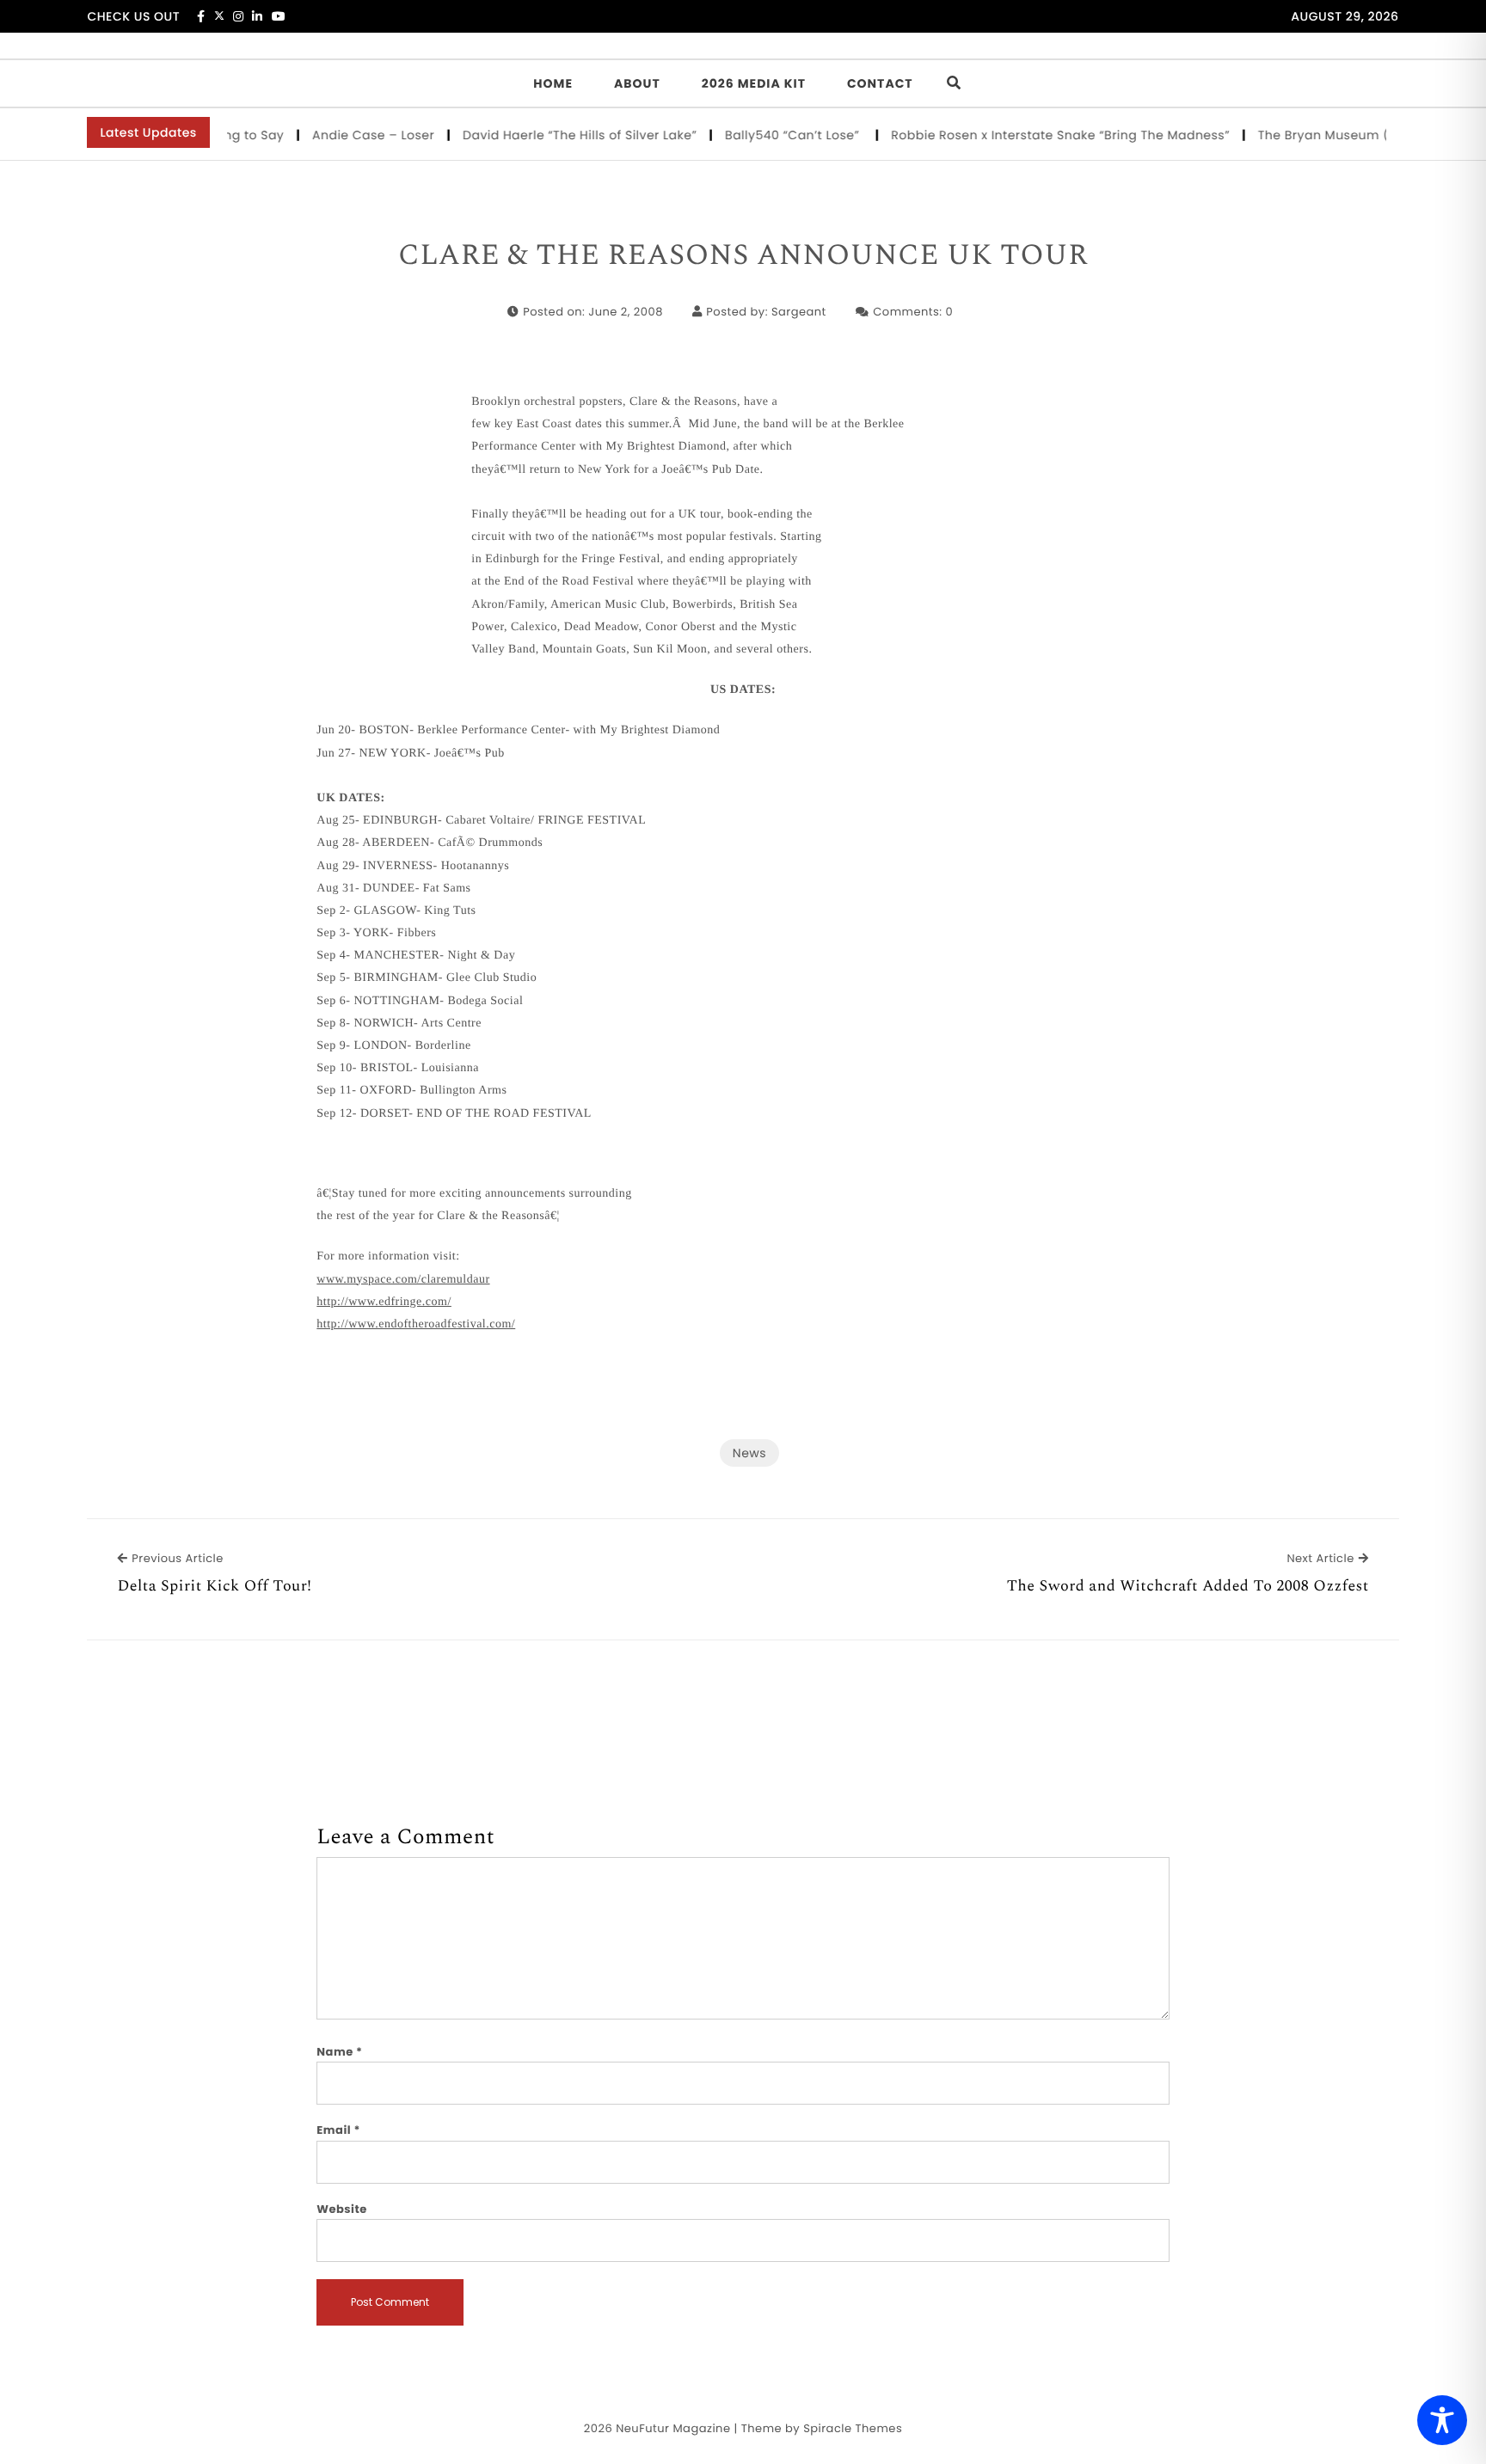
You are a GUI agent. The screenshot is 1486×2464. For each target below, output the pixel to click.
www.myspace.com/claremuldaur (403, 1280)
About (637, 83)
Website (341, 2209)
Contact (880, 83)
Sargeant (799, 312)
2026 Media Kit (754, 83)
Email (338, 2130)
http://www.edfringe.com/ (384, 1302)
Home (553, 83)
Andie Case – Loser (345, 135)
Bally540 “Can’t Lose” (766, 135)
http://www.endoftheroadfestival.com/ (416, 1324)
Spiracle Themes (853, 2428)
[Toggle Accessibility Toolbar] (1442, 2420)
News (749, 1453)
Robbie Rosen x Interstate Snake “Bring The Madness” (1032, 135)
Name (339, 2052)
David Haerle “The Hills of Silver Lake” (552, 135)
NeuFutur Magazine (673, 2428)
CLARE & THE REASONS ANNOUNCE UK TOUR (743, 256)
